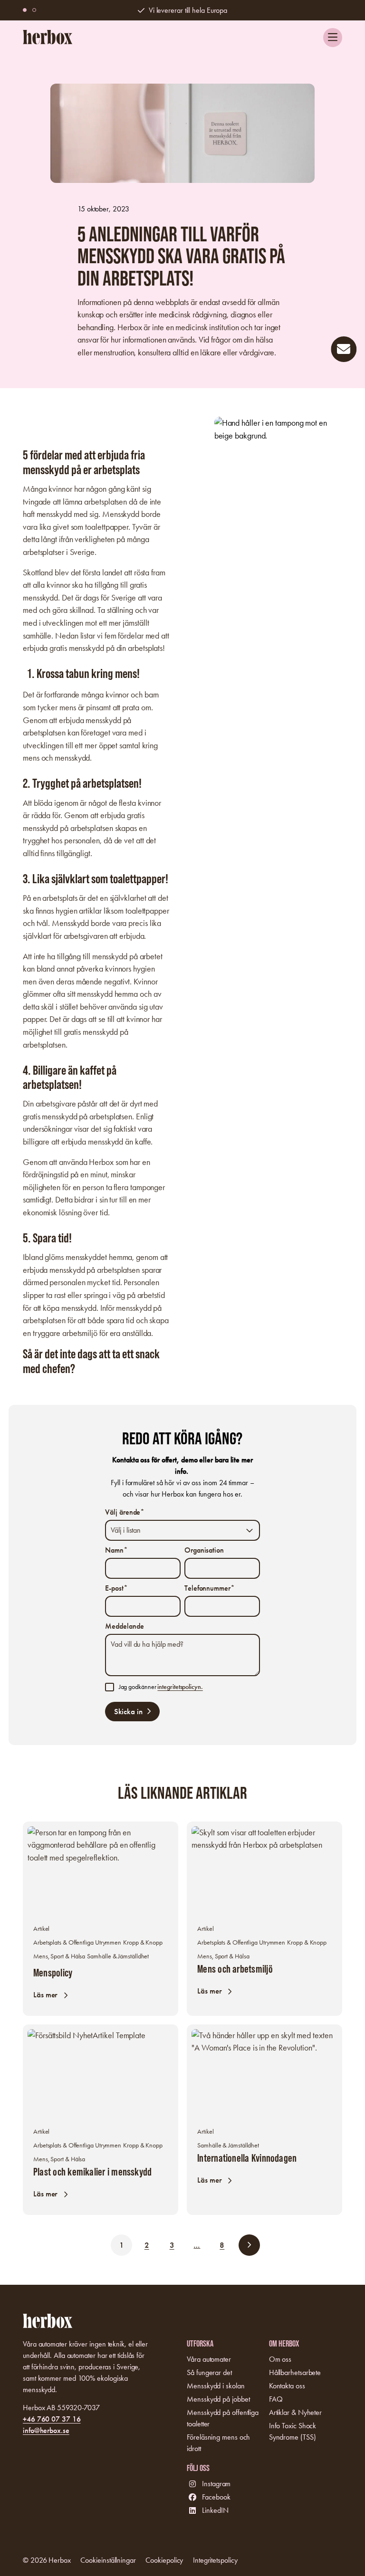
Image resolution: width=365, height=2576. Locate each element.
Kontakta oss (287, 2386)
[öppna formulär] (344, 349)
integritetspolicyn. (180, 1687)
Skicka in (128, 1711)
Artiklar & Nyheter (295, 2412)
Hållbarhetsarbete (295, 2372)
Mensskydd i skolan (216, 2386)
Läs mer (46, 1994)
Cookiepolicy (164, 2560)
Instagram (216, 2484)
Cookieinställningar (108, 2560)
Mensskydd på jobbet (218, 2399)
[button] (34, 10)
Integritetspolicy (215, 2560)
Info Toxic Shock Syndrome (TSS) (293, 2431)
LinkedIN (215, 2510)
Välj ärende (125, 1512)
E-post (116, 1588)
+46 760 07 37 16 (52, 2419)
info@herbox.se (46, 2430)
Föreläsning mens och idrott (218, 2443)
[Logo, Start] (48, 37)
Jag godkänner (161, 1687)
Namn (116, 1550)
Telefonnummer (210, 1588)
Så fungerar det (209, 2372)
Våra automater (209, 2359)
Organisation (204, 1550)
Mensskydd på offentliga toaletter (223, 2418)
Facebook (216, 2497)
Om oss (280, 2359)
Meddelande (124, 1626)
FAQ (276, 2399)
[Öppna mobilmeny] (333, 38)
